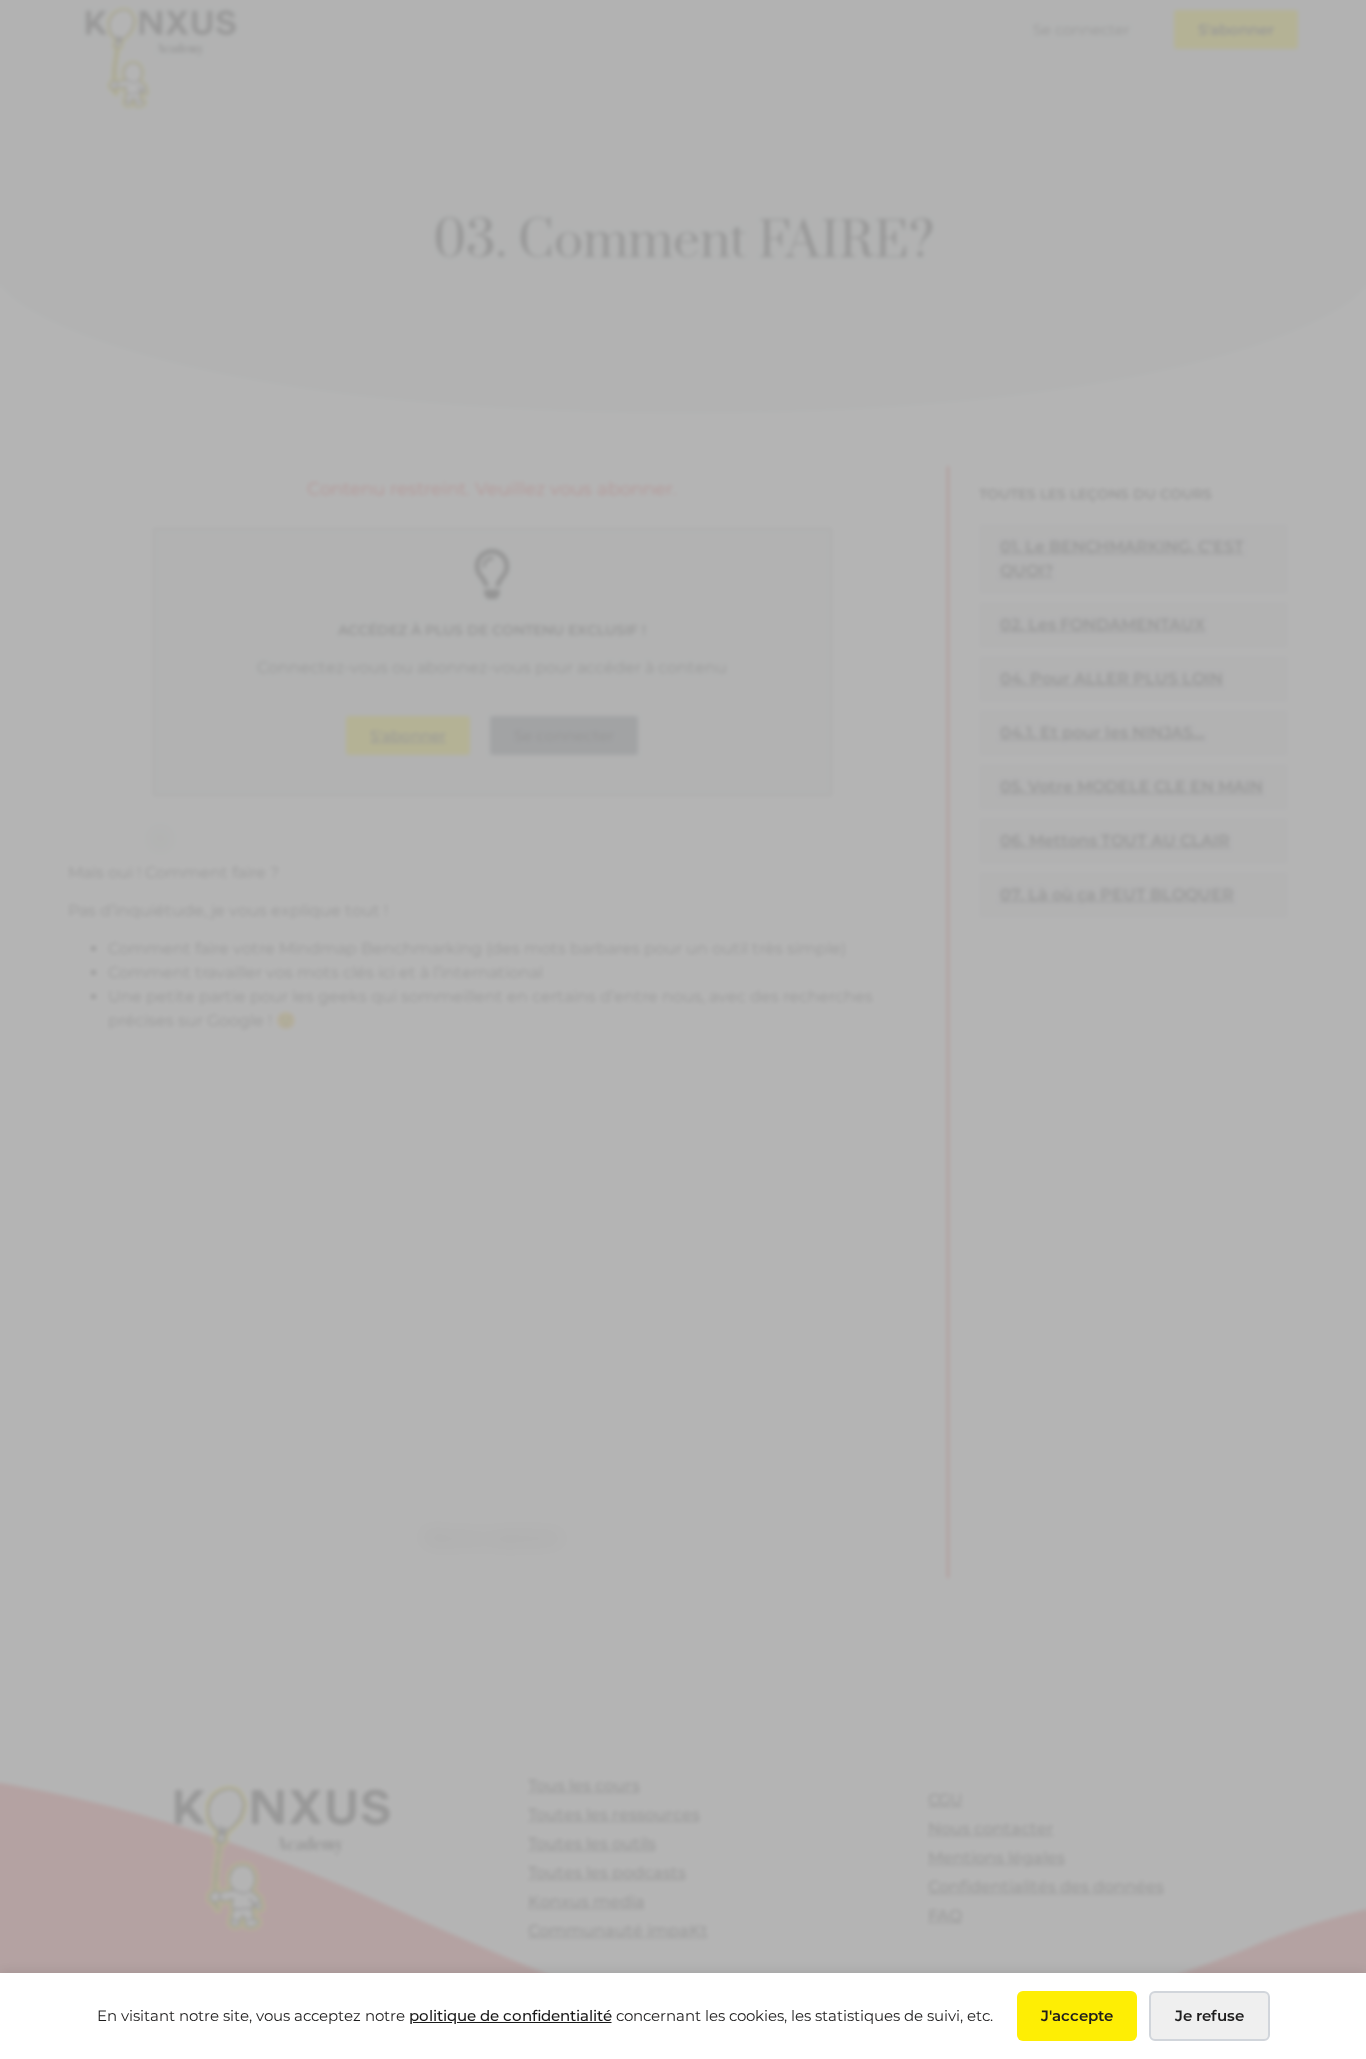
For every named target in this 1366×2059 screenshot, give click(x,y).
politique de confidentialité (510, 2015)
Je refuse (1209, 2015)
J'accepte (1077, 2015)
